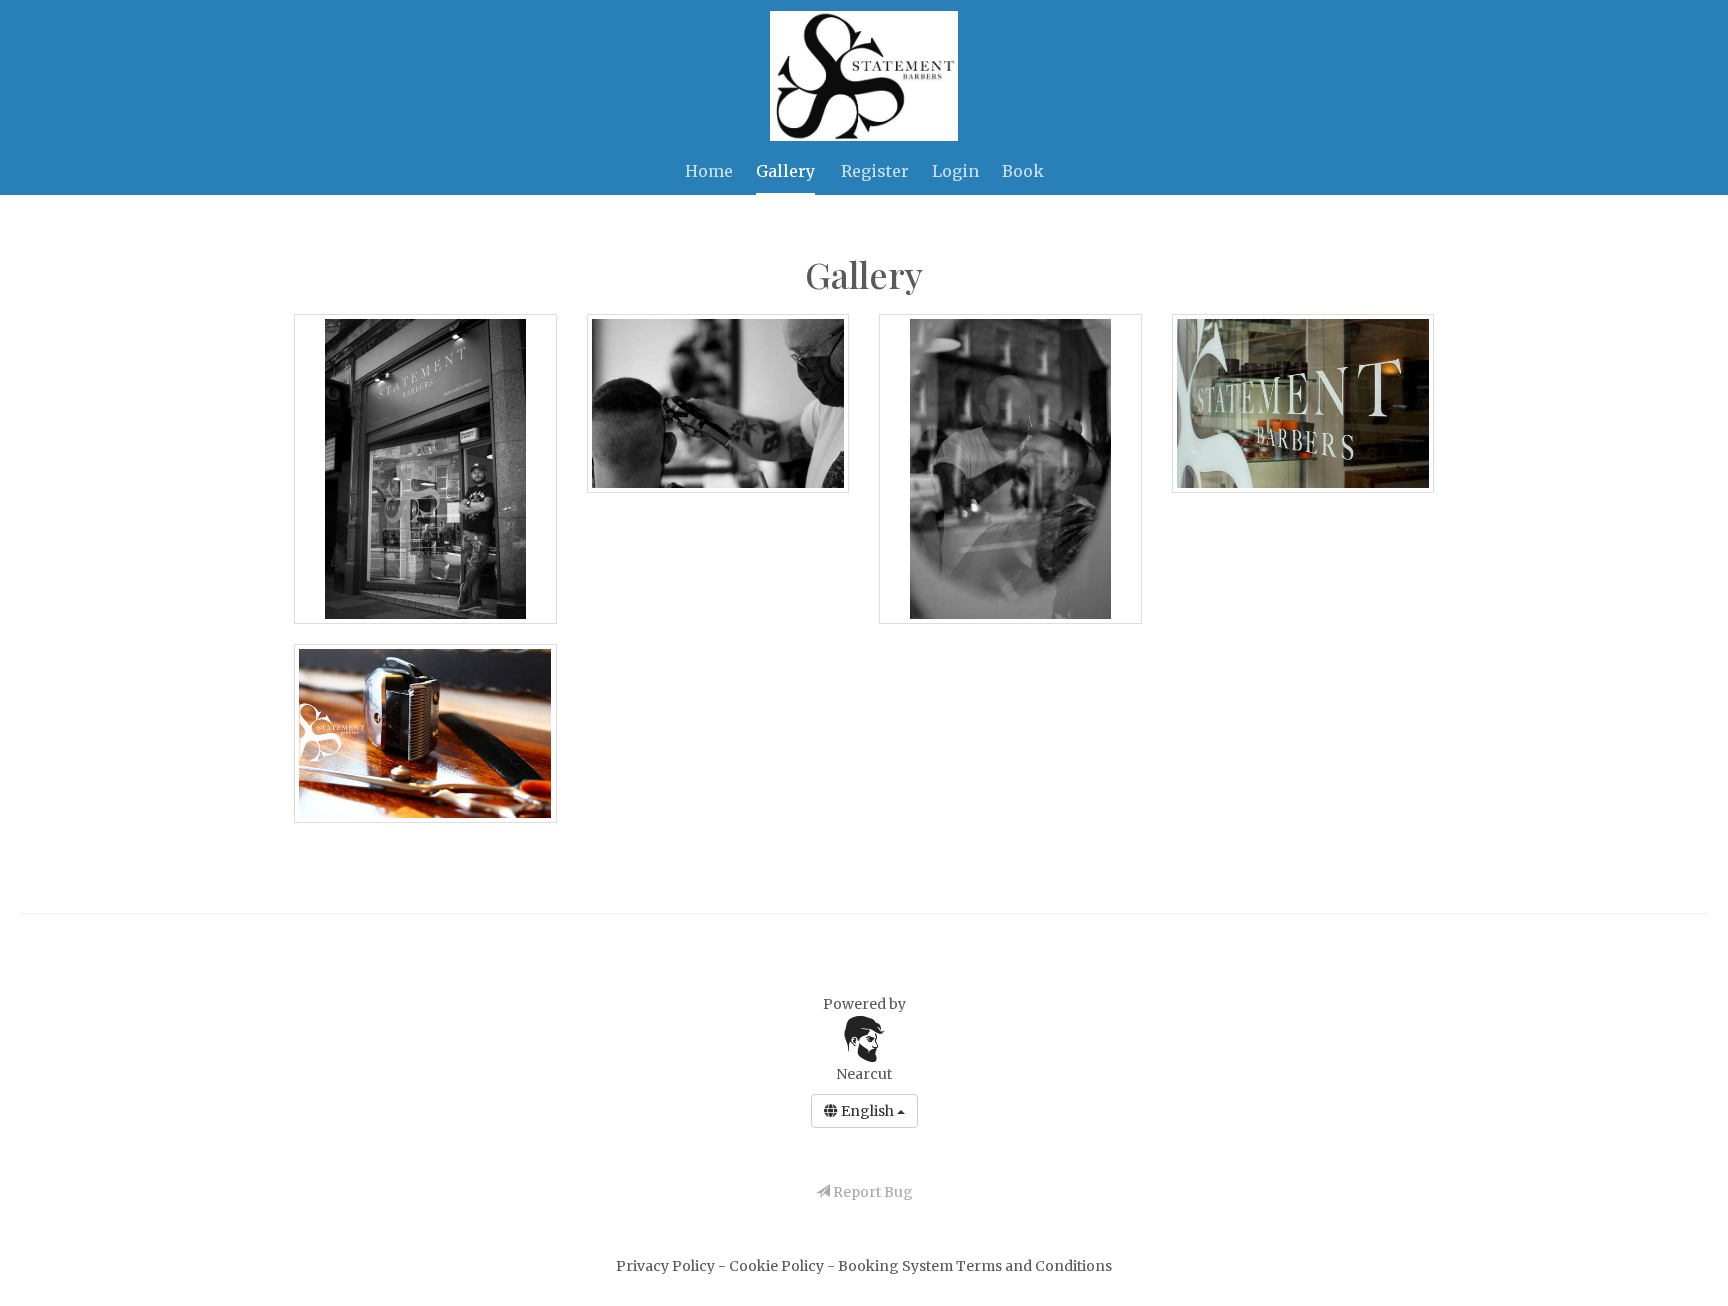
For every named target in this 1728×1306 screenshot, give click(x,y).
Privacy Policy (667, 1266)
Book (1023, 171)
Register (875, 171)
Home (709, 171)
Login (955, 171)
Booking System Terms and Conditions (975, 1266)
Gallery (785, 171)
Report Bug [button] (871, 1192)
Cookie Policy (778, 1266)
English (867, 1111)
